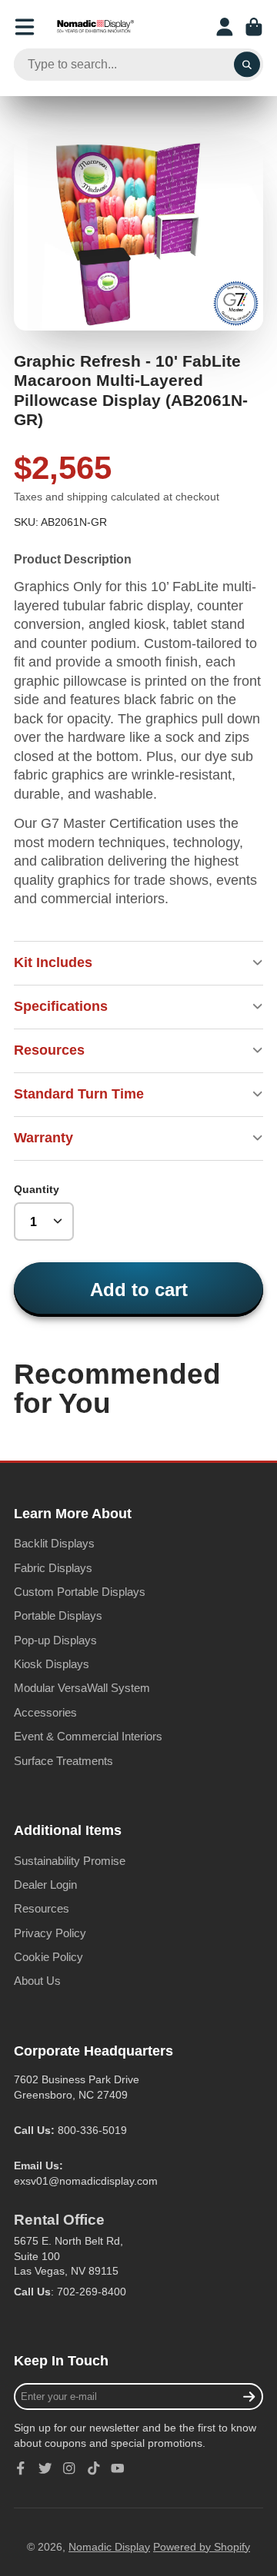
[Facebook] (21, 2468)
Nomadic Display (109, 2547)
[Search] (247, 65)
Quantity (37, 1189)
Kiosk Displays (52, 1664)
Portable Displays (58, 1615)
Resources (42, 1908)
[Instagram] (69, 2468)
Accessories (45, 1712)
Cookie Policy (48, 1957)
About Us (37, 1981)
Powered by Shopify (202, 2547)
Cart (254, 27)
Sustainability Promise (70, 1861)
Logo (95, 27)
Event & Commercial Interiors (88, 1736)
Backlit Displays (54, 1543)
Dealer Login (45, 1885)
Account (225, 27)
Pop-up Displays (55, 1640)
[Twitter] (45, 2468)
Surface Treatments (63, 1761)
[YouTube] (118, 2468)
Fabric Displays (53, 1568)
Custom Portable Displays (80, 1592)
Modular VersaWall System (82, 1688)
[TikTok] (94, 2468)
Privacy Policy (50, 1933)
